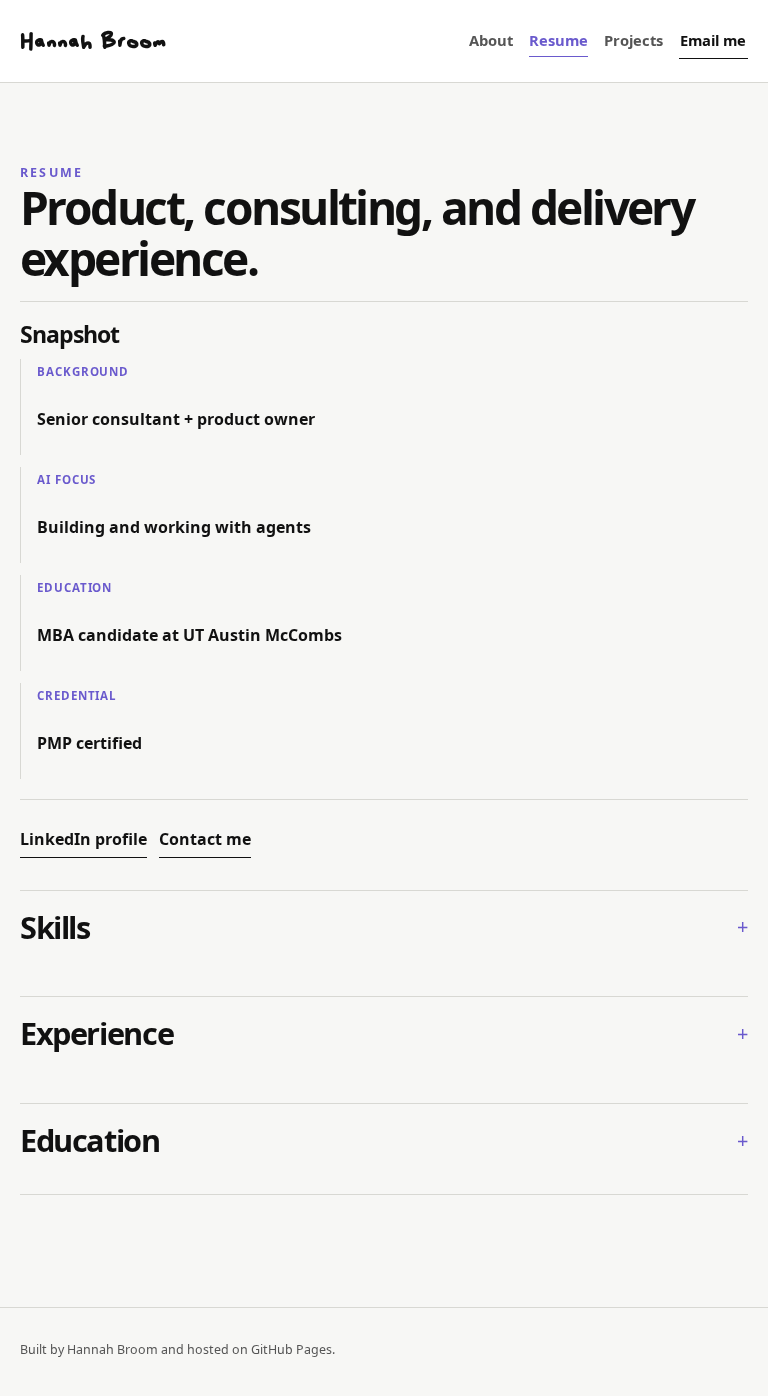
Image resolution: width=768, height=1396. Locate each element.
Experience (96, 1034)
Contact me (205, 839)
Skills (55, 928)
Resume (558, 40)
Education (90, 1141)
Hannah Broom (93, 41)
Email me (713, 40)
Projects (633, 40)
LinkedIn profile (83, 839)
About (491, 40)
